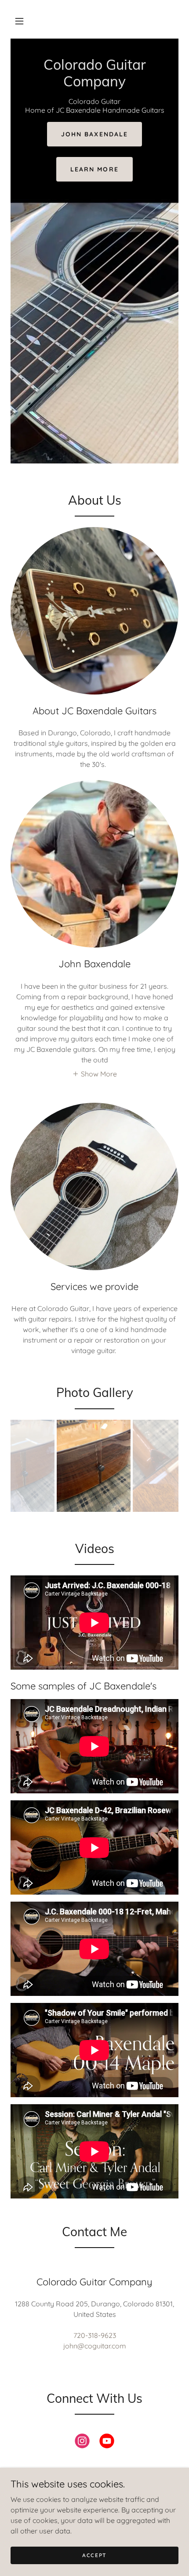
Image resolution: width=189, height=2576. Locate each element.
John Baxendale (94, 134)
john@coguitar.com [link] (95, 2346)
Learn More (94, 169)
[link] (94, 84)
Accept (94, 2555)
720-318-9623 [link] (95, 2335)
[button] (19, 21)
